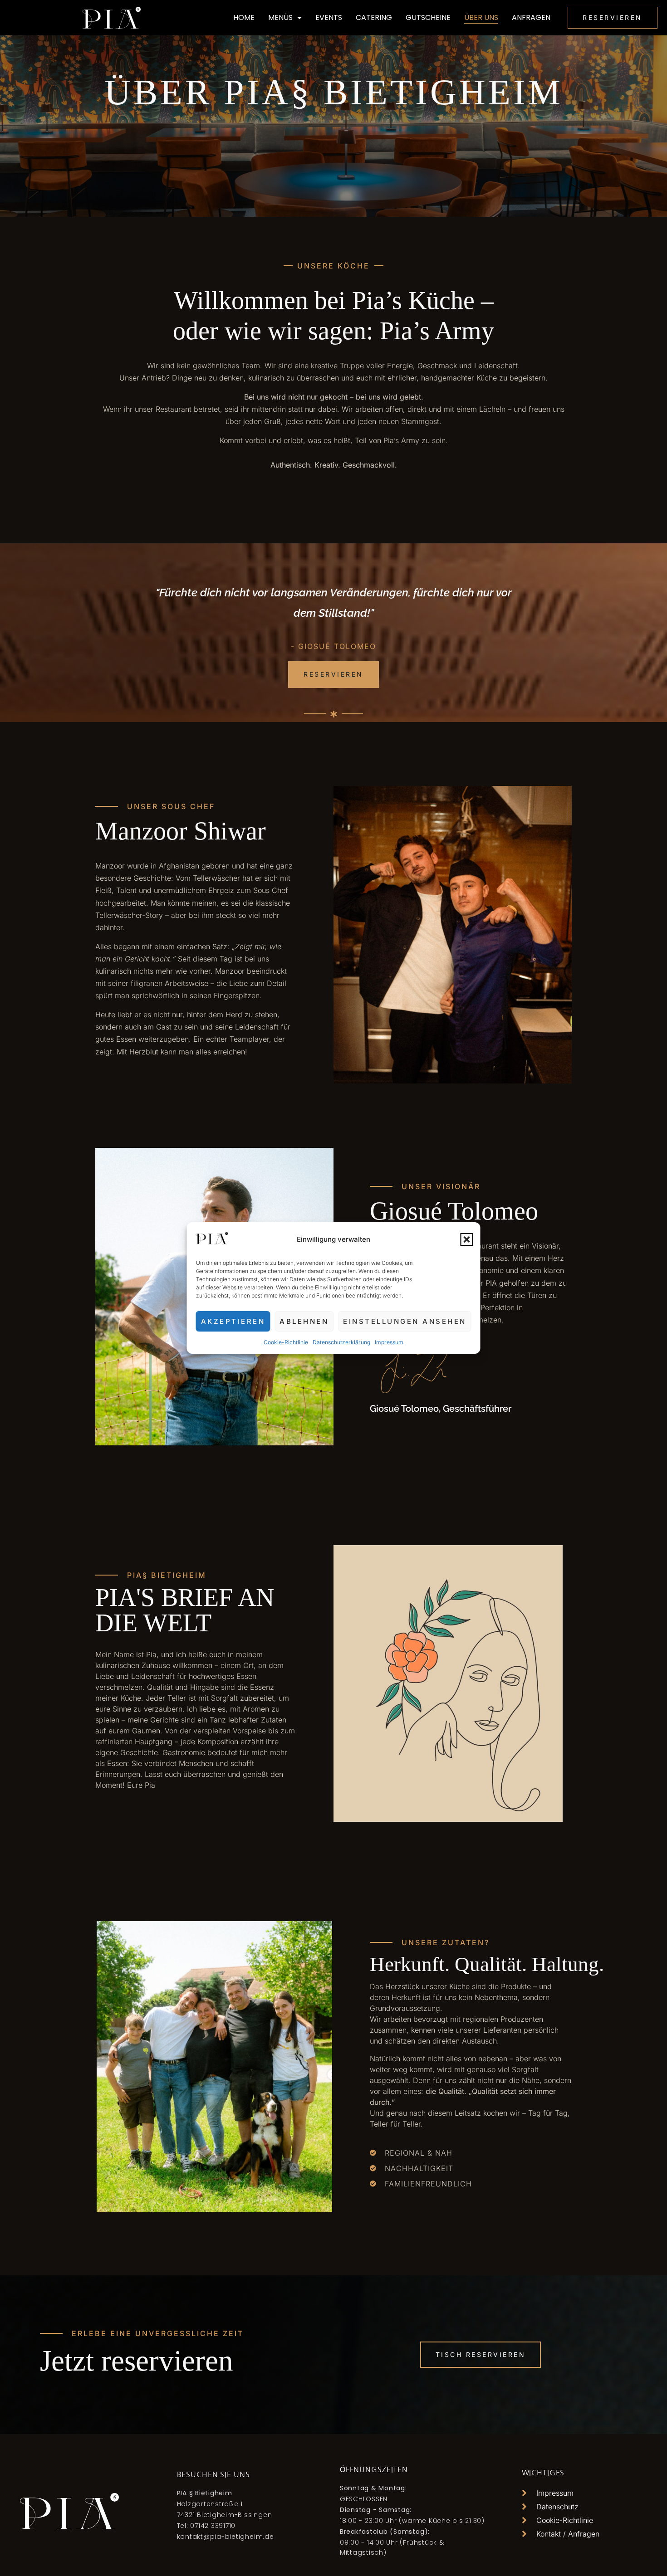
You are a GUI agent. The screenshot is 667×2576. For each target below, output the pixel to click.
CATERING (374, 17)
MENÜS (280, 17)
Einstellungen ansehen (405, 1321)
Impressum (389, 1342)
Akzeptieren (233, 1321)
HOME (244, 17)
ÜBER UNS (481, 17)
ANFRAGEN (531, 17)
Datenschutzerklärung (341, 1342)
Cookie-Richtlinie (286, 1342)
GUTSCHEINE (428, 17)
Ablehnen (304, 1321)
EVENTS (329, 17)
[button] (467, 1239)
